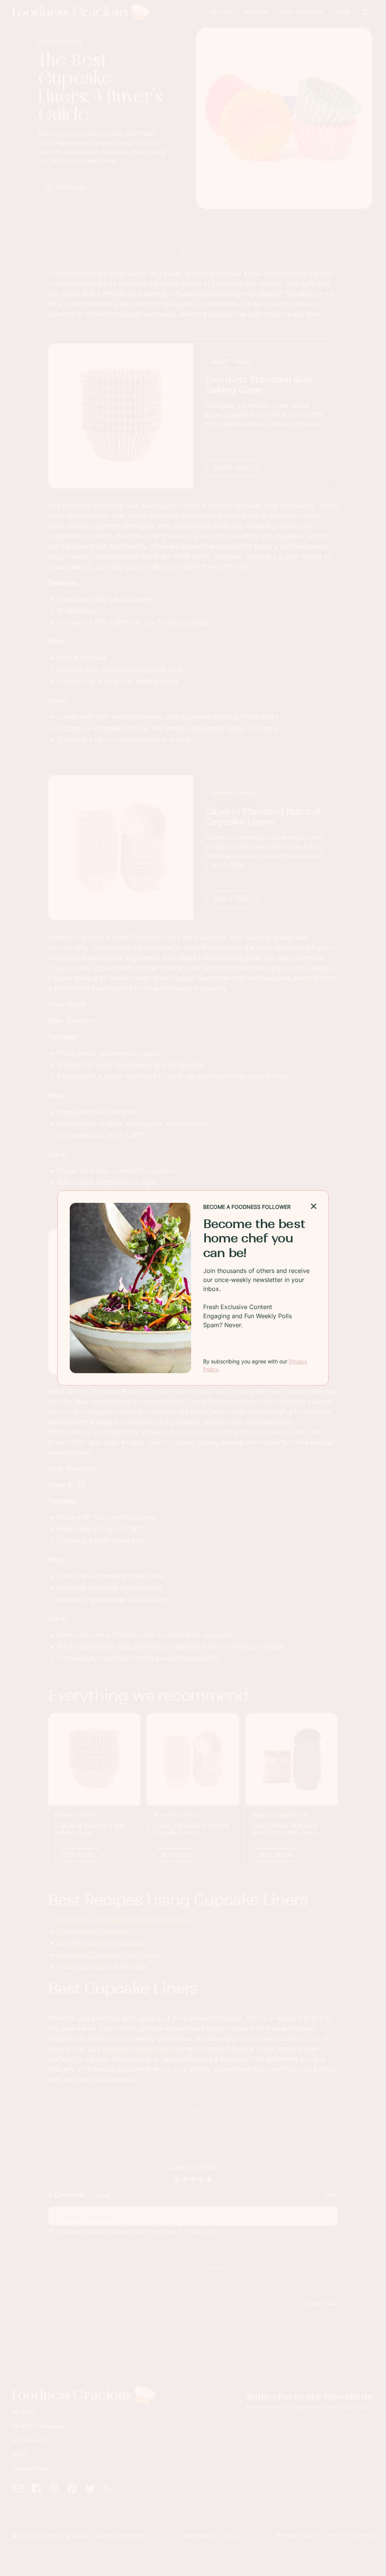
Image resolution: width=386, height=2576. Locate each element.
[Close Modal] (314, 1205)
